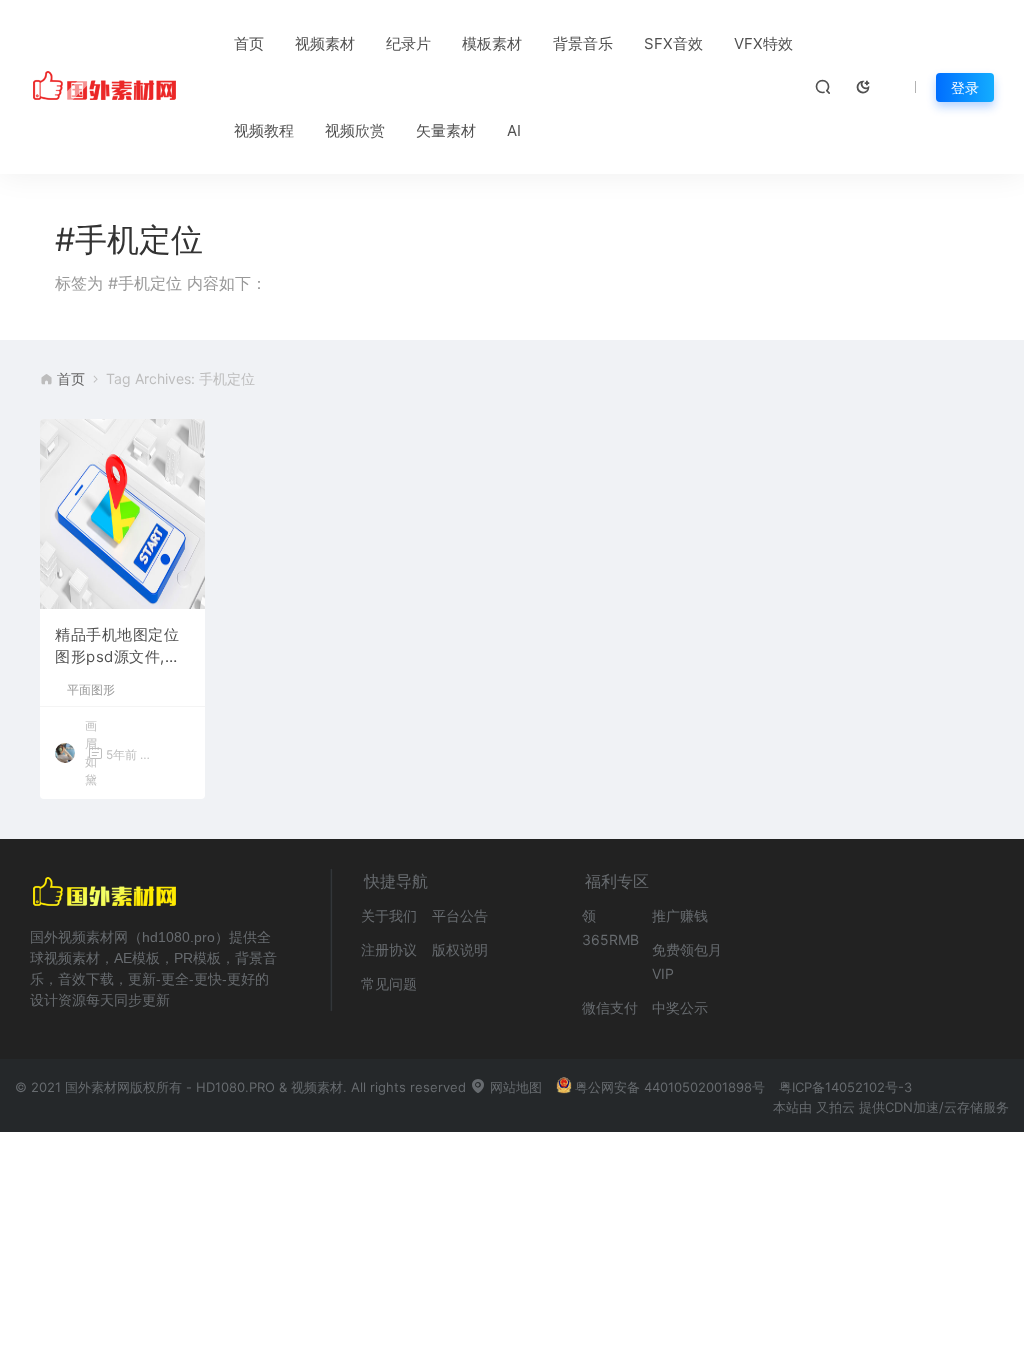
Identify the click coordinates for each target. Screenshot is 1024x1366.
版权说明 (460, 949)
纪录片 (408, 43)
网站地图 (514, 1087)
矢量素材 (446, 130)
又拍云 (835, 1107)
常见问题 (389, 983)
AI (514, 130)
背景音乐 (583, 43)
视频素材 (325, 43)
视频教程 (264, 130)
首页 (249, 43)
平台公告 (460, 915)
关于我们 (389, 915)
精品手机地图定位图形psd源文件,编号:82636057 (117, 647)
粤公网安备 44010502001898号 (670, 1087)
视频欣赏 (355, 130)
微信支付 (610, 1007)
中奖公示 (680, 1007)
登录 (965, 87)
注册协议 (389, 949)
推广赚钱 (680, 915)
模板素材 (492, 43)
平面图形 (91, 690)
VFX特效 (763, 43)
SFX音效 (673, 43)
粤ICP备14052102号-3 (845, 1087)
